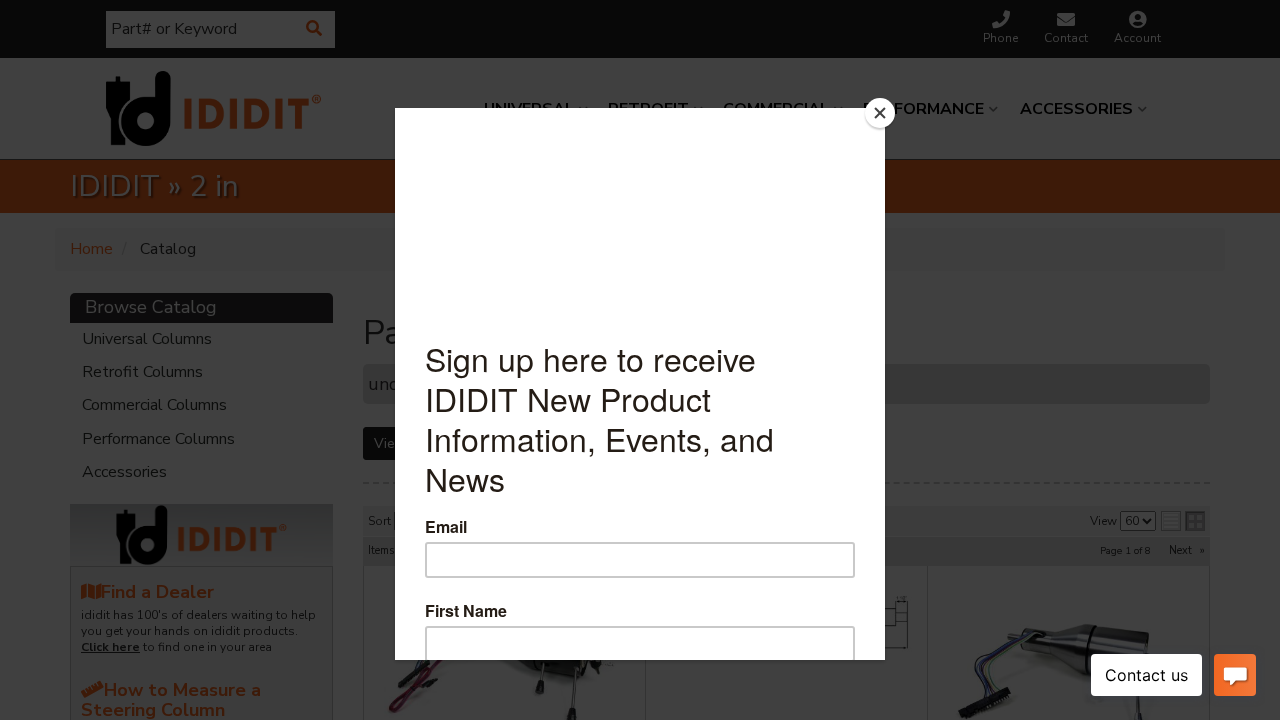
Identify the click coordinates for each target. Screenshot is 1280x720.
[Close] (880, 113)
